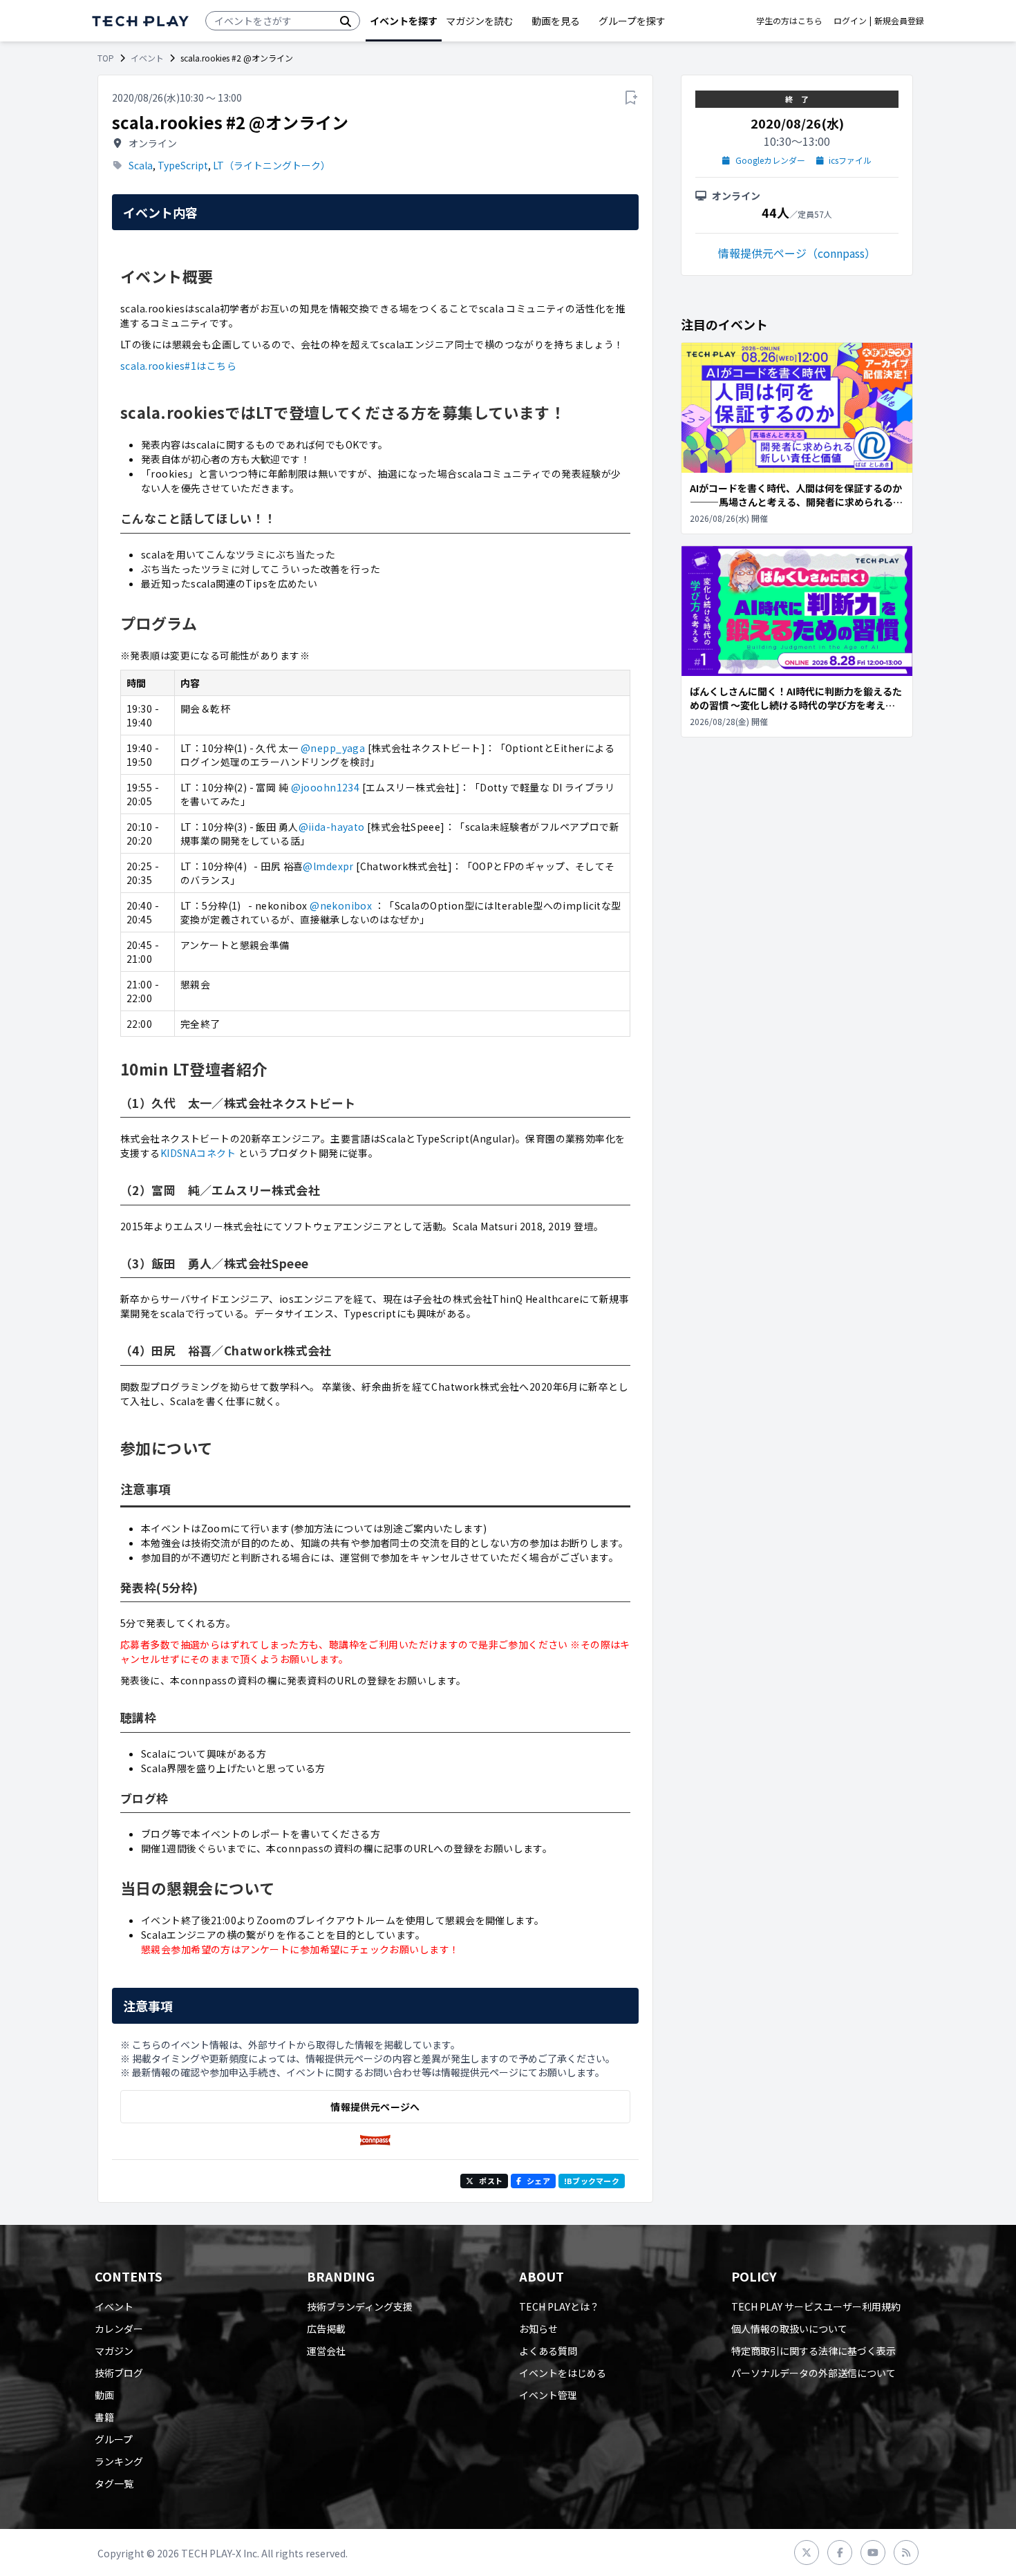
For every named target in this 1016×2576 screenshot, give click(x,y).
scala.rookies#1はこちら (178, 366)
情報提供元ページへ (375, 2107)
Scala (141, 165)
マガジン (114, 2351)
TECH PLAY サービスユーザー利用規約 (816, 2306)
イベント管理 (548, 2395)
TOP (106, 58)
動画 (104, 2395)
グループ (114, 2439)
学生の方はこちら (789, 21)
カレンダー (119, 2329)
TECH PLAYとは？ (559, 2306)
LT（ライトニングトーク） (272, 165)
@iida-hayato (332, 827)
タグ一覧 (114, 2483)
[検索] (346, 21)
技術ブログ (119, 2373)
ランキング (119, 2461)
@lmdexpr (328, 866)
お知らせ (538, 2329)
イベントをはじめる (563, 2373)
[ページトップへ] (140, 21)
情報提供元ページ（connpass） (797, 253)
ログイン (850, 21)
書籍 (104, 2417)
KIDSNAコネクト (198, 1153)
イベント (147, 58)
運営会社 (326, 2351)
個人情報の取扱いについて (789, 2329)
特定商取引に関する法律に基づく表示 (813, 2351)
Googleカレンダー (770, 160)
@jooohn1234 (326, 787)
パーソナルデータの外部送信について (813, 2373)
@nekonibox (342, 905)
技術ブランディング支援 (360, 2306)
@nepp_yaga (333, 748)
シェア (538, 2181)
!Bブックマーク (592, 2181)
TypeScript (183, 165)
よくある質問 (548, 2351)
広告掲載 (326, 2329)
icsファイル (850, 160)
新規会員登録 (899, 21)
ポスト (491, 2181)
